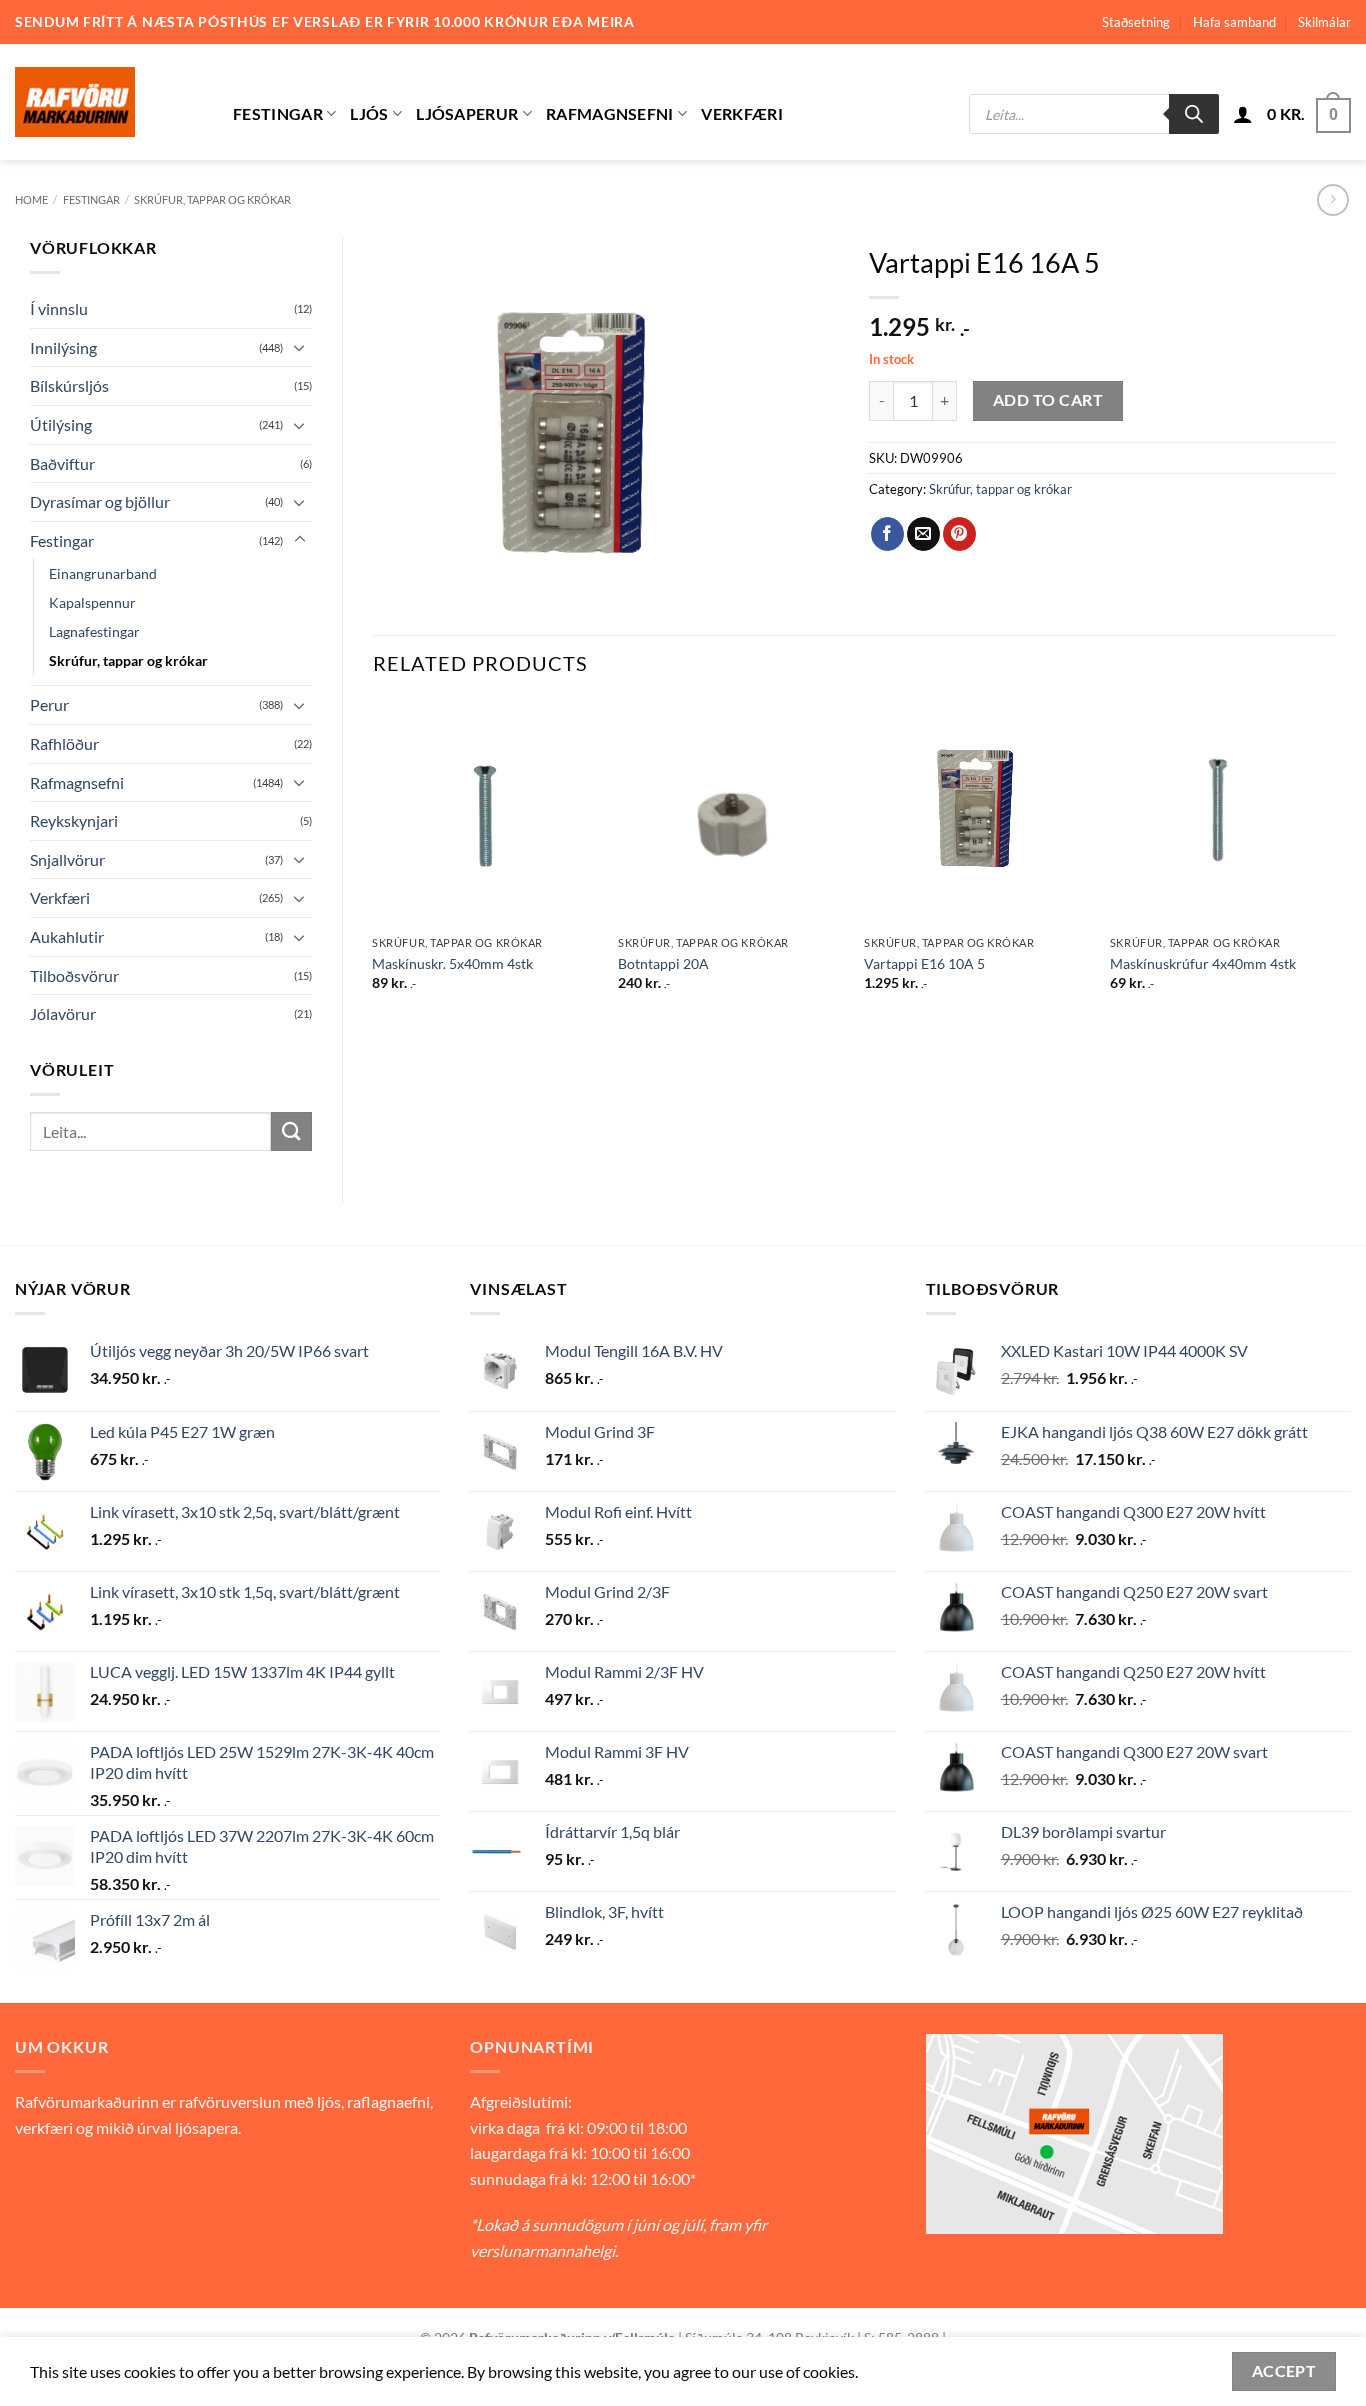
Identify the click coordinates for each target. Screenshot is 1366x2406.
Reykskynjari (74, 820)
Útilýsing (61, 424)
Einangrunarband (103, 573)
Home (31, 199)
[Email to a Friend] (923, 534)
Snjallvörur (67, 859)
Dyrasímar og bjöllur (100, 501)
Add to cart (1048, 400)
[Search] (1194, 114)
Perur (49, 704)
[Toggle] (300, 347)
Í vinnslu (59, 308)
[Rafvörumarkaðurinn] (109, 102)
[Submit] (291, 1131)
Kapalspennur (92, 602)
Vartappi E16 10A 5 (924, 963)
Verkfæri (742, 113)
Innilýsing (63, 347)
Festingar (278, 113)
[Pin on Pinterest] (959, 534)
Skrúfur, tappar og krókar (212, 199)
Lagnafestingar (94, 631)
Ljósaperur (467, 113)
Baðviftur (62, 463)
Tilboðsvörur (74, 975)
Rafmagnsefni (610, 113)
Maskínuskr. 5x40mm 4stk (452, 963)
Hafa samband (1234, 22)
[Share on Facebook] (887, 534)
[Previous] (374, 863)
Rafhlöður (64, 743)
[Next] (1335, 863)
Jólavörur (63, 1013)
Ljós (369, 113)
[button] (1243, 114)
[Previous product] (1332, 199)
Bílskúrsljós (69, 385)
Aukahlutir (67, 936)
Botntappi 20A (663, 963)
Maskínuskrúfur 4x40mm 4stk (1203, 963)
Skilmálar (1324, 22)
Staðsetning (1136, 22)
